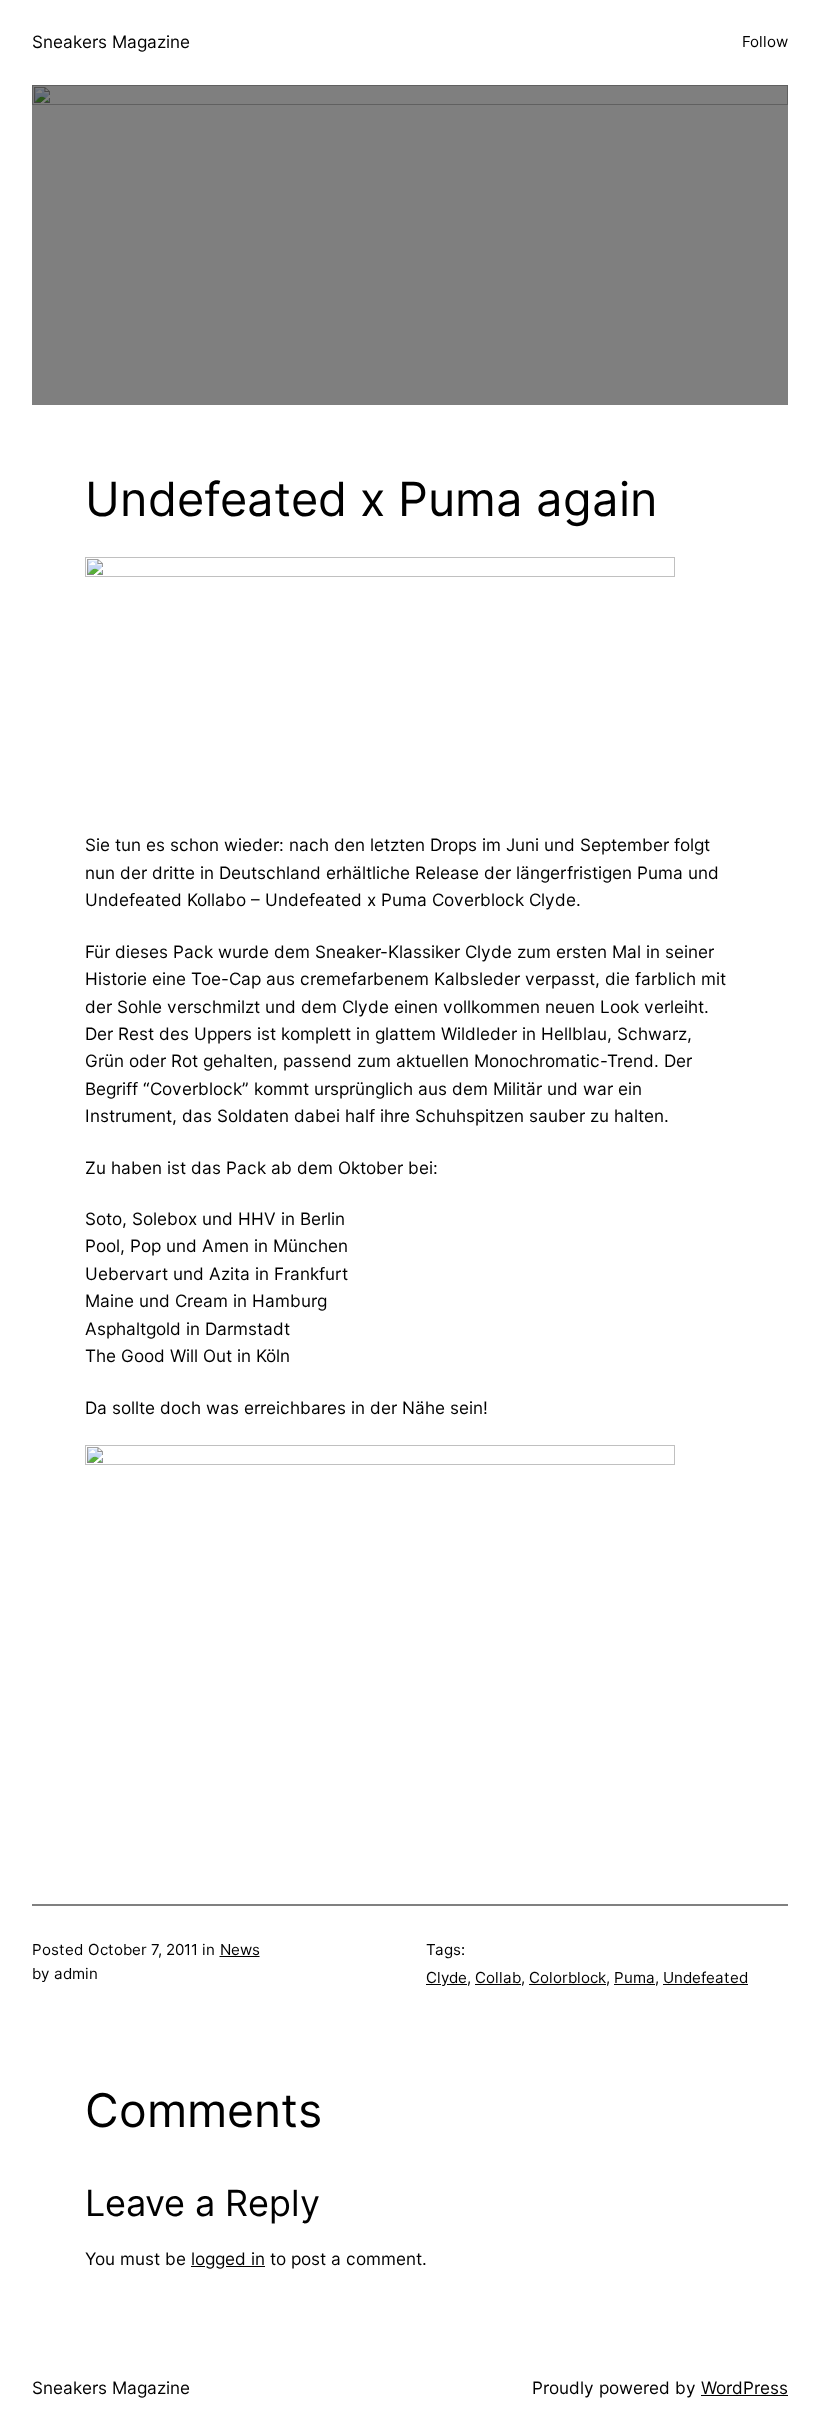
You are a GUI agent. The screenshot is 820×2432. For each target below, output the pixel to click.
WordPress (744, 2387)
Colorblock (567, 1977)
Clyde (446, 1977)
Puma (634, 1977)
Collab (498, 1977)
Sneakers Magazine (111, 41)
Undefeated (705, 1977)
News (240, 1949)
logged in (228, 2258)
